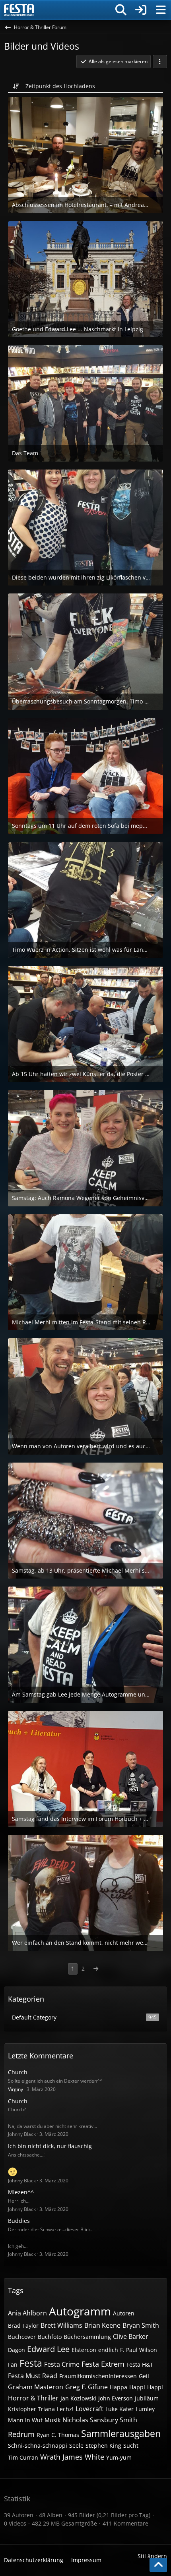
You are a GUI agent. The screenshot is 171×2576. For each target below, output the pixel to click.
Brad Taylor (23, 2326)
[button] (160, 62)
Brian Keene (102, 2325)
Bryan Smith (141, 2325)
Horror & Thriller (33, 2398)
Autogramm (80, 2311)
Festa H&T (140, 2364)
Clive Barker (131, 2336)
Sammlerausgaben (121, 2433)
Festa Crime (62, 2364)
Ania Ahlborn (27, 2313)
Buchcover (22, 2337)
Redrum (21, 2434)
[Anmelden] (141, 10)
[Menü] (161, 10)
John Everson (116, 2398)
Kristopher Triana (31, 2409)
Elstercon (84, 2350)
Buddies (19, 2221)
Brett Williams (61, 2325)
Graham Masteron (36, 2387)
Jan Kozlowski (78, 2398)
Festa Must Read (33, 2376)
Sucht (131, 2446)
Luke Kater (120, 2409)
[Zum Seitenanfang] (158, 2565)
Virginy (16, 2089)
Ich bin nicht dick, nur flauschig (50, 2146)
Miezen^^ (21, 2192)
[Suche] (121, 10)
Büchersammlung (87, 2337)
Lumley (145, 2409)
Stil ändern (152, 2556)
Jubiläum (147, 2398)
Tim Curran (23, 2457)
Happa (119, 2387)
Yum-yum (119, 2457)
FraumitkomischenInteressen (98, 2376)
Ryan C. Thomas (58, 2435)
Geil (144, 2376)
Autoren (124, 2313)
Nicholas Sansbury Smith (100, 2420)
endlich (108, 2350)
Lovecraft (89, 2409)
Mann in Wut (25, 2420)
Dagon (17, 2350)
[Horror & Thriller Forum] (19, 10)
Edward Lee (48, 2349)
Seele (76, 2446)
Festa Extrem (103, 2364)
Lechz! (65, 2409)
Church (18, 2072)
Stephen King (103, 2446)
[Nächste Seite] (96, 1969)
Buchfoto (50, 2337)
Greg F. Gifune (86, 2387)
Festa (31, 2363)
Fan (13, 2364)
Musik (52, 2420)
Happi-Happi (146, 2387)
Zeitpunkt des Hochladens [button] (60, 86)
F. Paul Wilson (139, 2350)
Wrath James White (72, 2457)
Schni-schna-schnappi (38, 2446)
